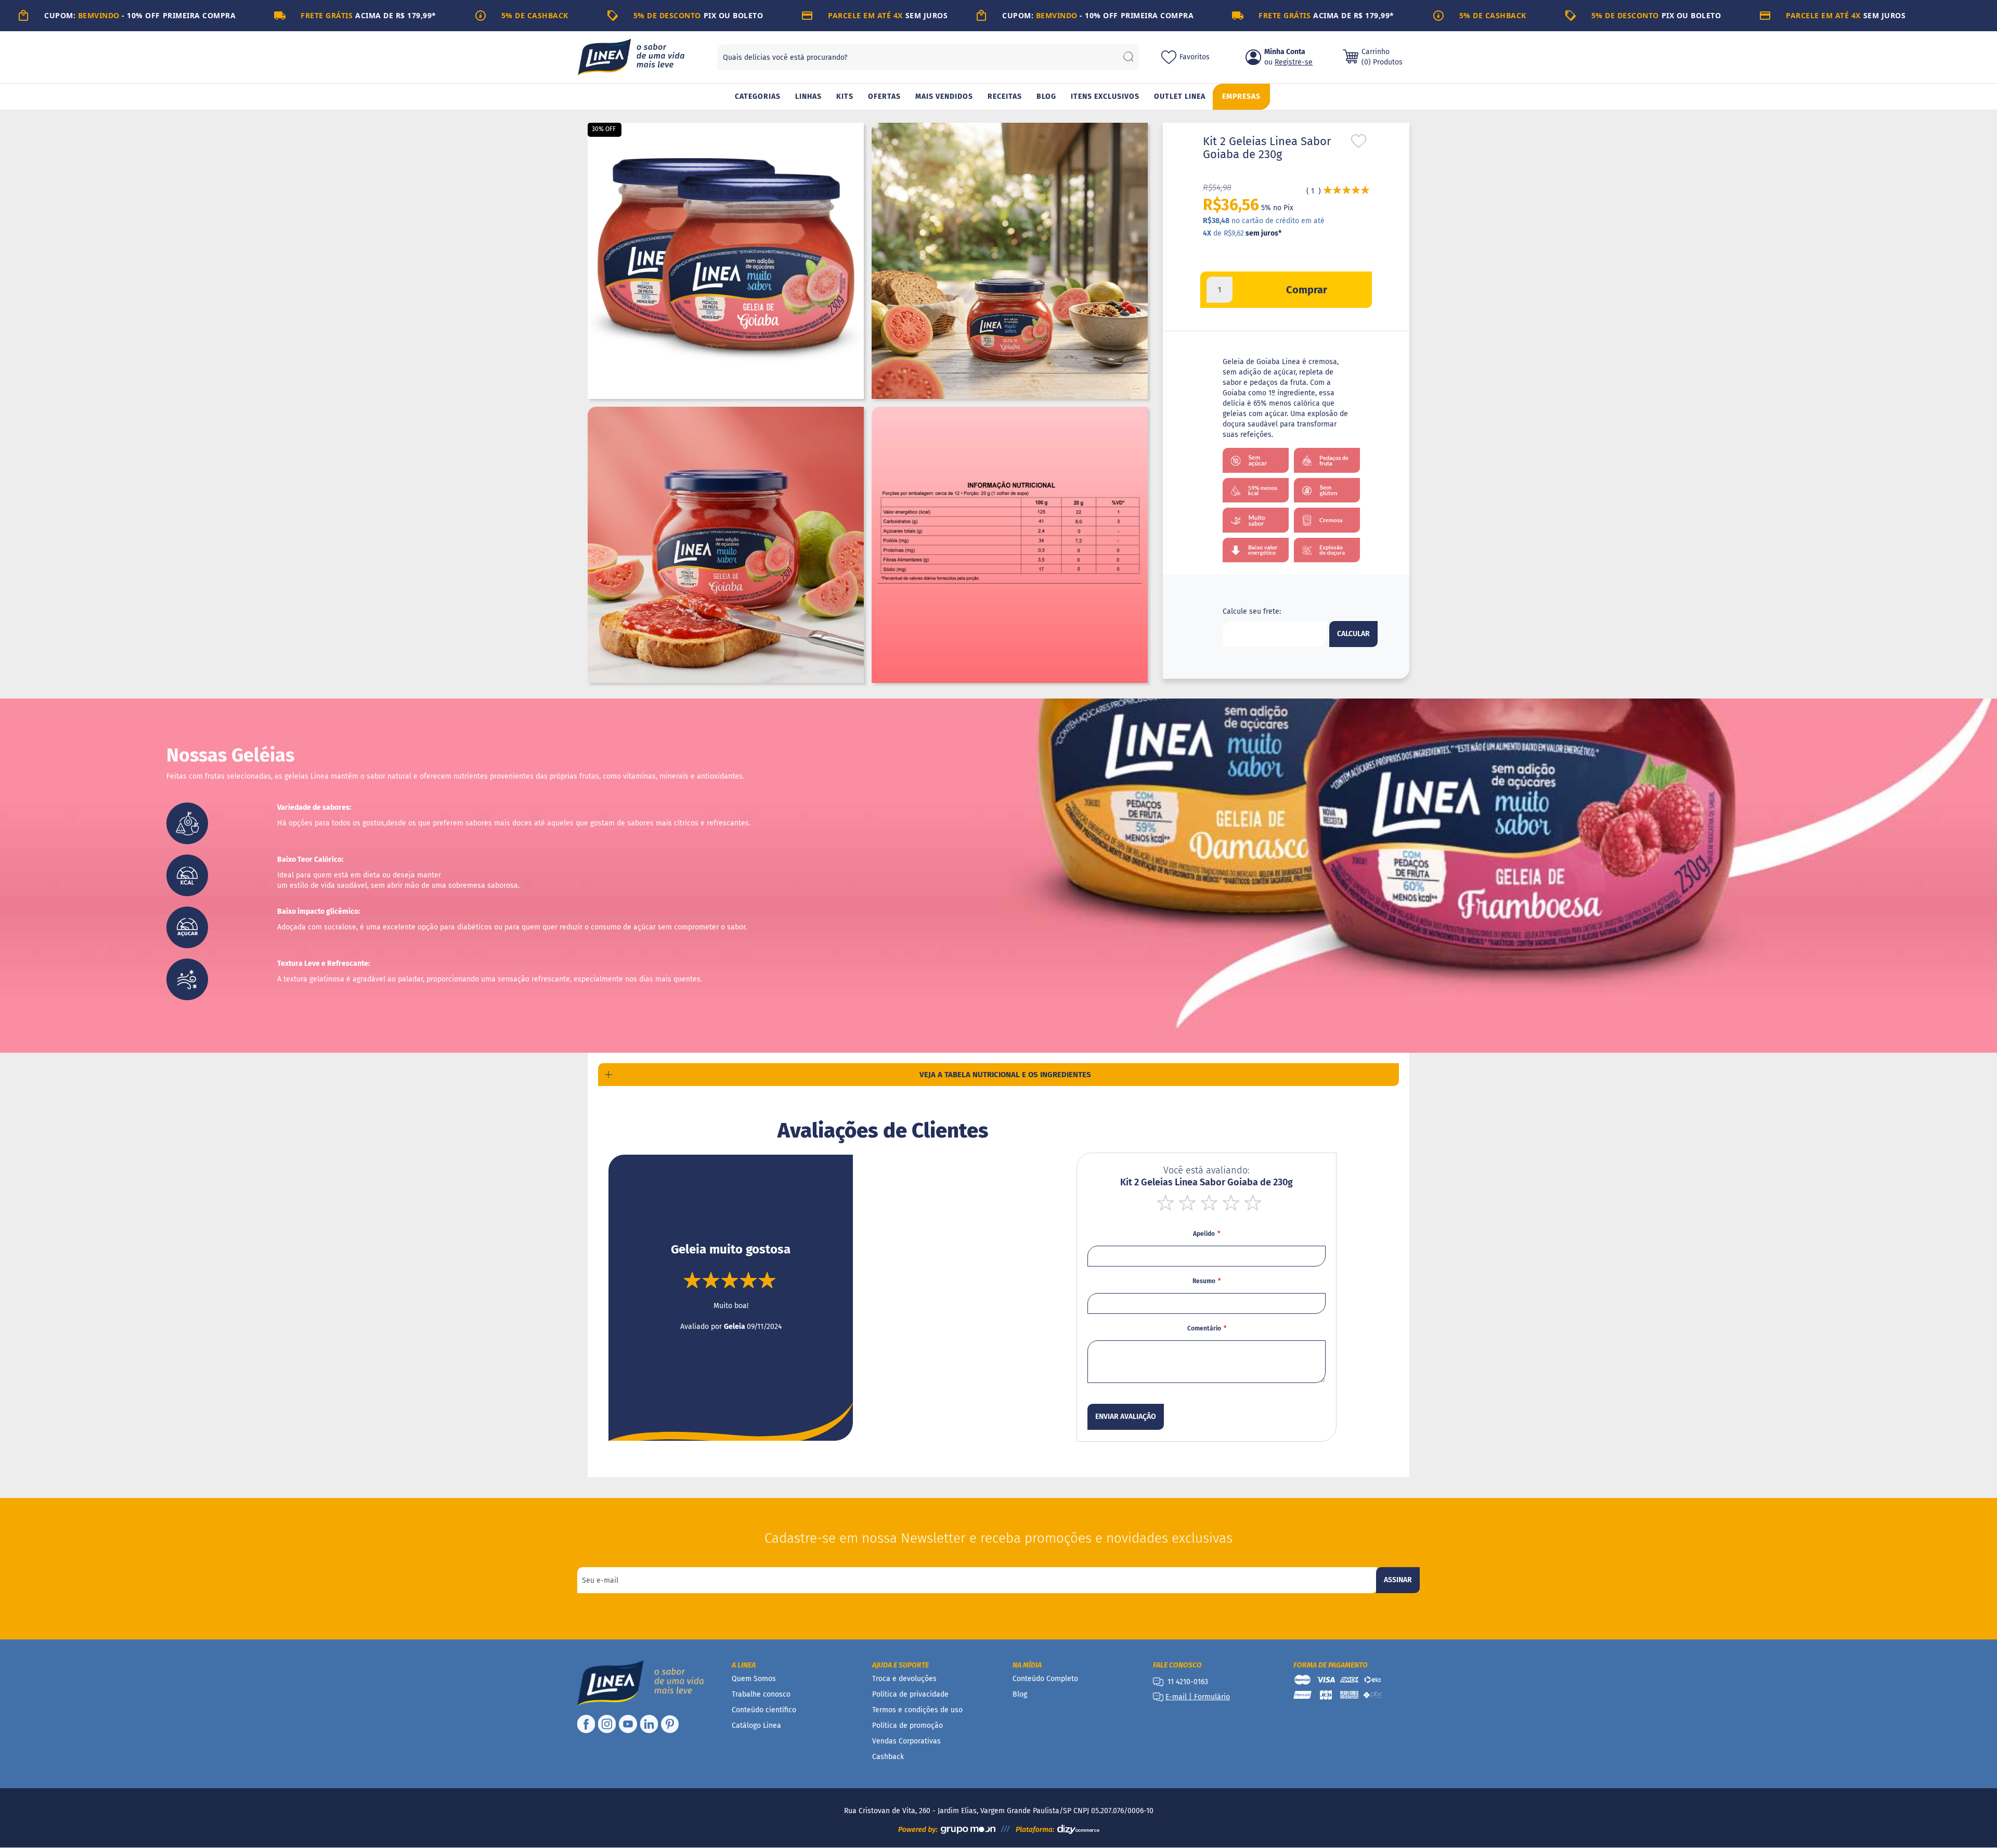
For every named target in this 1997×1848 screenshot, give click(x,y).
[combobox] (928, 57)
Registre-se (1294, 62)
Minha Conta (1285, 52)
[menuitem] (758, 97)
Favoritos (1195, 57)
